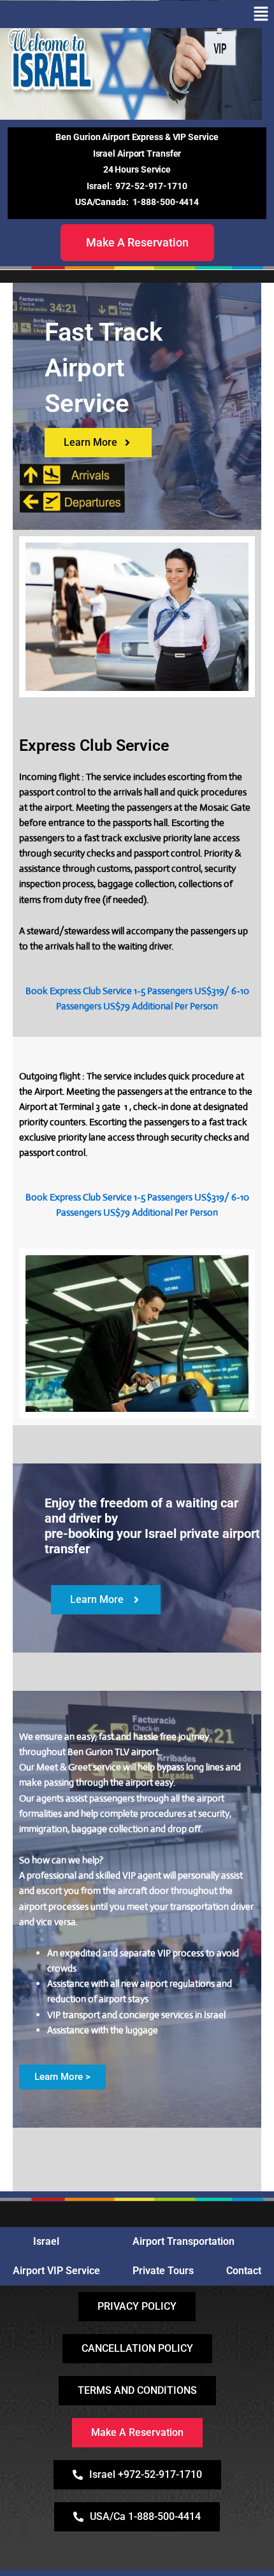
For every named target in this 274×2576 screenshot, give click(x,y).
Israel (46, 2241)
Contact (244, 2271)
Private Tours (163, 2271)
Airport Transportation (184, 2241)
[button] (261, 14)
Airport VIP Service (56, 2271)
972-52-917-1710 (151, 186)
